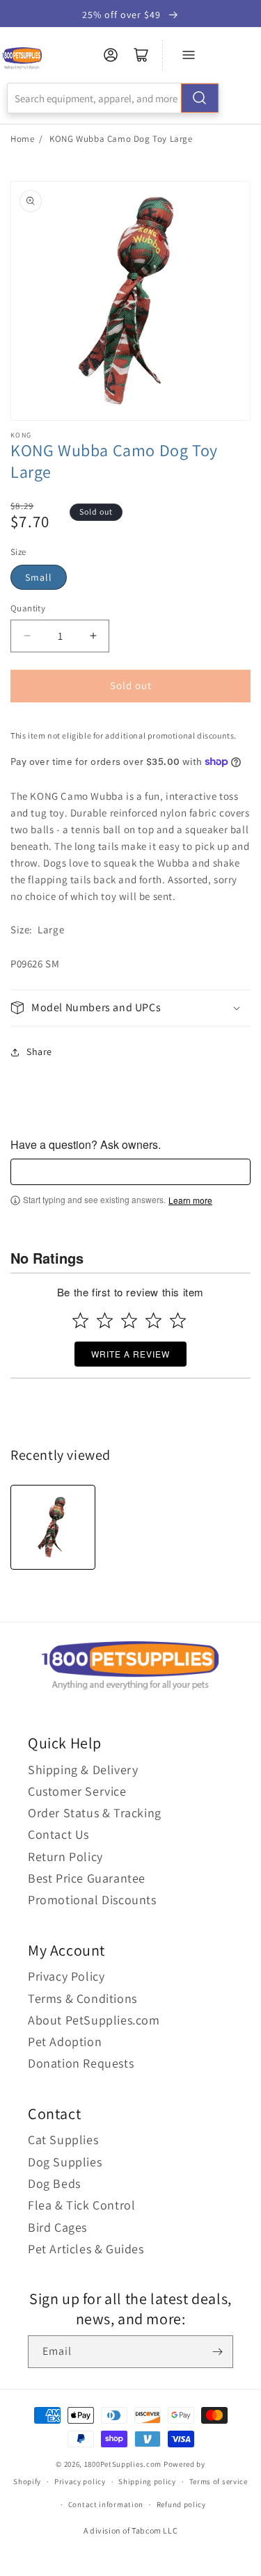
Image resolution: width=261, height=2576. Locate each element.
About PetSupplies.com (94, 2020)
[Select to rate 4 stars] (153, 1320)
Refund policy (181, 2504)
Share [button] (39, 1052)
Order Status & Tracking (95, 1813)
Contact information (106, 2504)
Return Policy (65, 1857)
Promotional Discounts (92, 1900)
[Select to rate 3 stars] (129, 1320)
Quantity (28, 608)
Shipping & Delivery (83, 1770)
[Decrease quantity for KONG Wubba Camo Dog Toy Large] (27, 636)
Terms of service (219, 2481)
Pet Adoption (65, 2042)
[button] (130, 1008)
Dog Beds (54, 2183)
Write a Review (130, 1354)
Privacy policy (80, 2481)
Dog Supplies (65, 2162)
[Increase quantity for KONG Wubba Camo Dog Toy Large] (93, 636)
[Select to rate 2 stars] (105, 1320)
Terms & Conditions (82, 1998)
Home (22, 139)
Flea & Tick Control (81, 2205)
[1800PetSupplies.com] (22, 59)
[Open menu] (189, 55)
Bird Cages (57, 2227)
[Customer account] (111, 55)
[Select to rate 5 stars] (178, 1320)
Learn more (190, 1200)
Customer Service (77, 1791)
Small (39, 577)
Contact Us (58, 1834)
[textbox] (130, 1172)
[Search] (200, 98)
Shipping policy (147, 2481)
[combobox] (113, 98)
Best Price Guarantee (87, 1878)
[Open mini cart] (141, 55)
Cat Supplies (63, 2140)
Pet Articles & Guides (86, 2249)
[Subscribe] (217, 2352)
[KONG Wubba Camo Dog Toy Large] (53, 1527)
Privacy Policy (66, 1976)
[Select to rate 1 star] (80, 1320)
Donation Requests (81, 2063)
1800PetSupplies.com (123, 2464)
